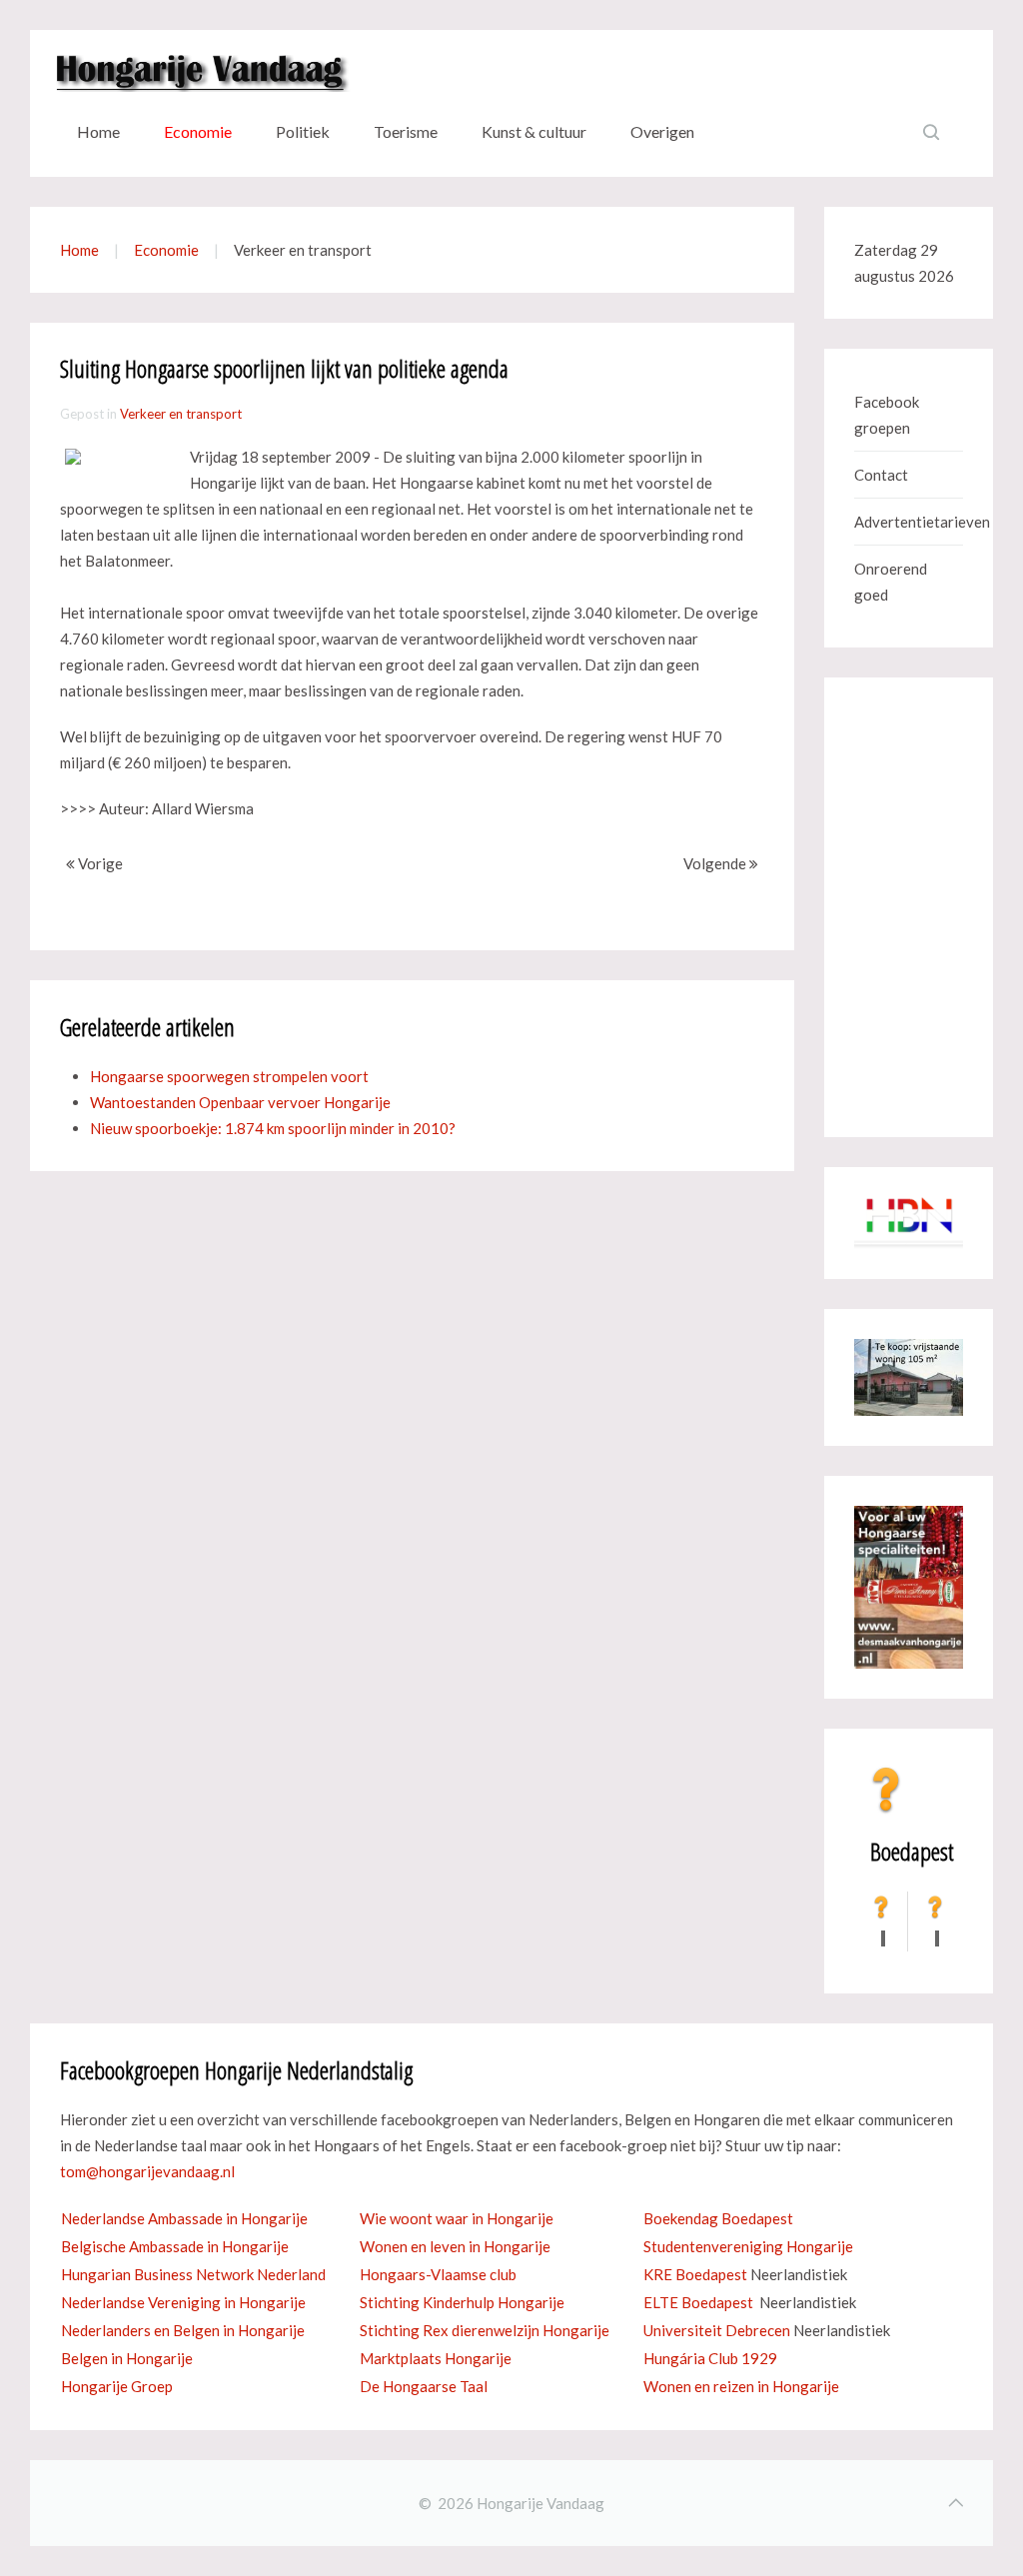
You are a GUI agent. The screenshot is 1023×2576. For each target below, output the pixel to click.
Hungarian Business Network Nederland (193, 2274)
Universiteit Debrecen (717, 2330)
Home (98, 131)
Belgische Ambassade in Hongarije (175, 2246)
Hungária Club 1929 (710, 2358)
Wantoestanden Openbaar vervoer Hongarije (240, 1102)
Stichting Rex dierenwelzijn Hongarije (485, 2330)
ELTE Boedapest (698, 2302)
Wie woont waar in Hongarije (457, 2218)
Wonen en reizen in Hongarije (741, 2386)
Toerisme (406, 131)
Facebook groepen (887, 415)
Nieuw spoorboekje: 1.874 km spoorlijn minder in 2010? (273, 1128)
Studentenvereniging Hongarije (748, 2246)
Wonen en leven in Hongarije (455, 2246)
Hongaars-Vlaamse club (438, 2274)
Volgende (716, 863)
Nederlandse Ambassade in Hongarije (184, 2218)
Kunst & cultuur (534, 131)
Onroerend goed (891, 582)
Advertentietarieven (909, 522)
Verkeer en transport (181, 414)
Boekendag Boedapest (718, 2218)
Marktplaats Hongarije (436, 2358)
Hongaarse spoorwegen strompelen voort (229, 1076)
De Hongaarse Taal (424, 2386)
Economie (198, 131)
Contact (881, 475)
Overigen (662, 131)
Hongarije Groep (117, 2386)
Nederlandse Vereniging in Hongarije (183, 2302)
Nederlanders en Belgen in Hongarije (183, 2330)
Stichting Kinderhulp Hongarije (462, 2302)
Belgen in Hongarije (127, 2358)
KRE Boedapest (695, 2274)
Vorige (99, 863)
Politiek (303, 131)
